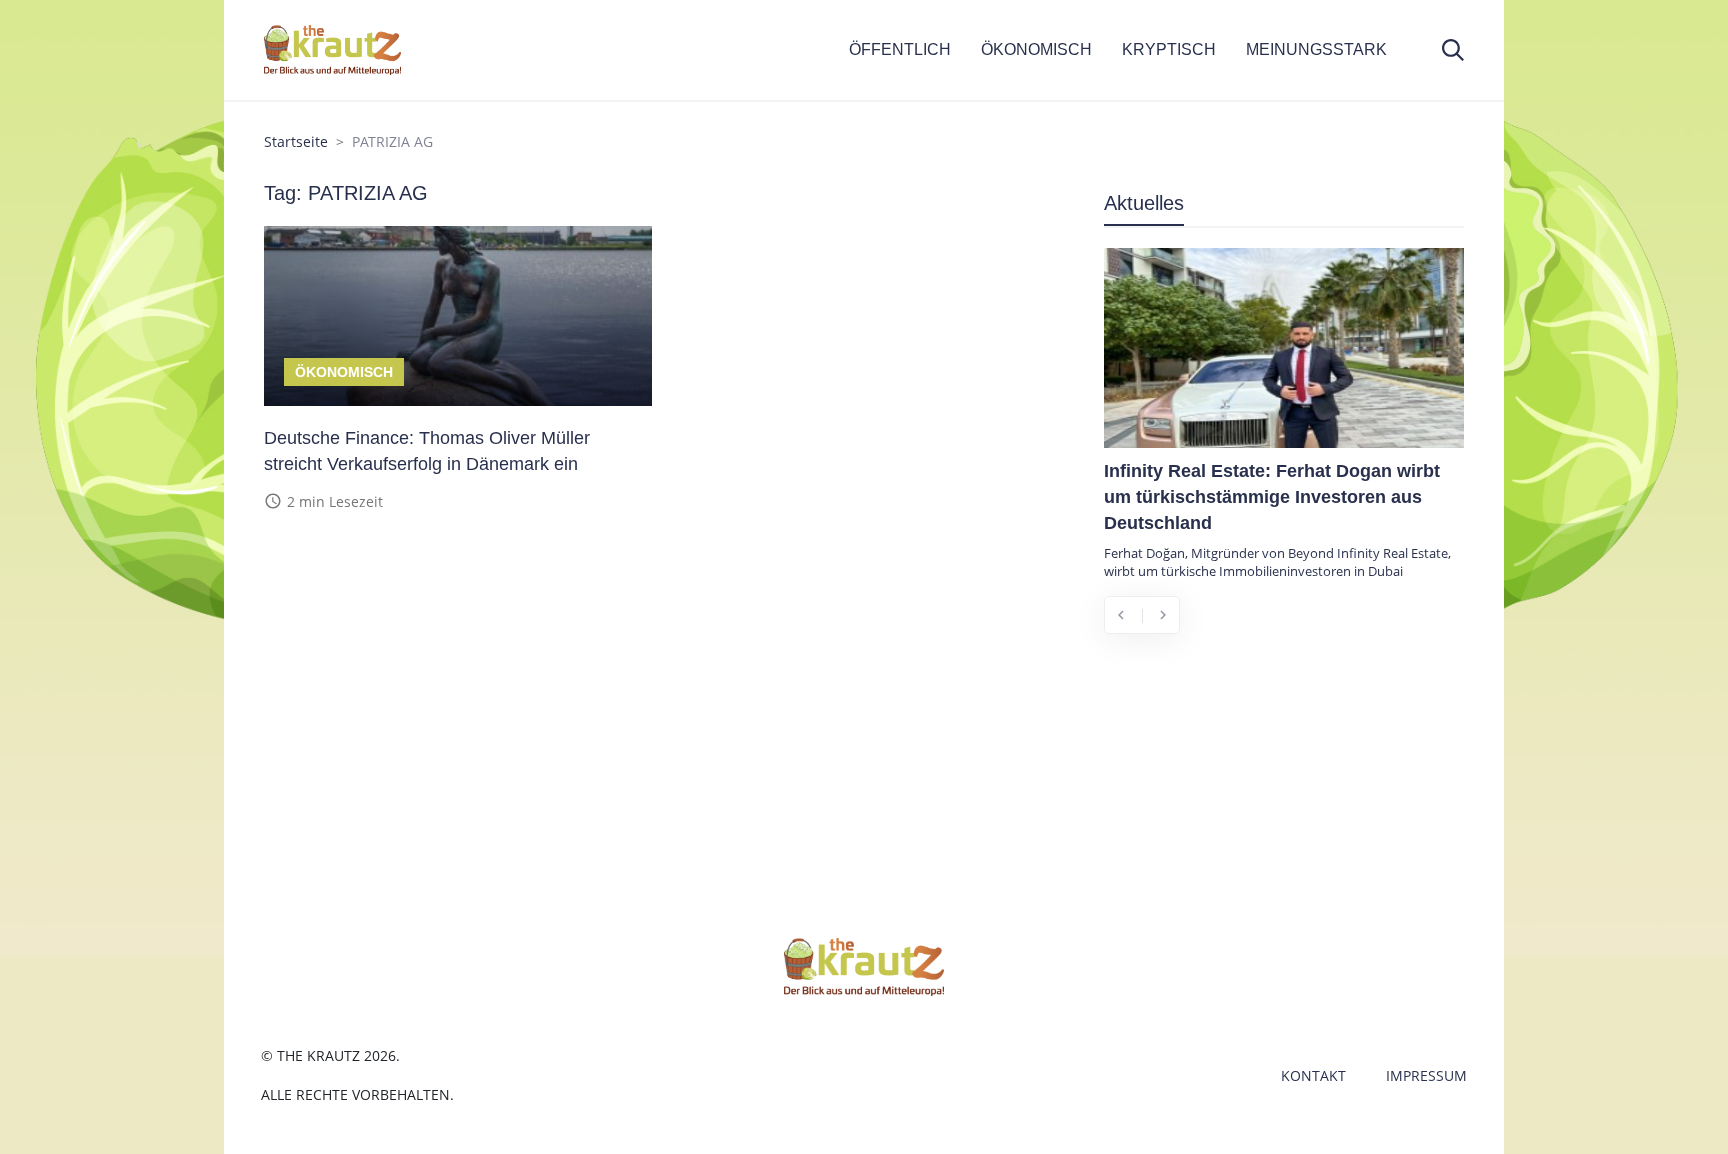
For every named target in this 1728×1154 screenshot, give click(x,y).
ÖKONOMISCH (1036, 49)
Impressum (1426, 1075)
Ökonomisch (344, 372)
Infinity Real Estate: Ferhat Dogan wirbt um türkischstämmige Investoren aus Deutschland (1272, 497)
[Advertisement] (1284, 798)
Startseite (296, 141)
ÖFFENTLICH (900, 49)
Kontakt (1313, 1075)
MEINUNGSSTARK (1316, 49)
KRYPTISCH (1169, 49)
